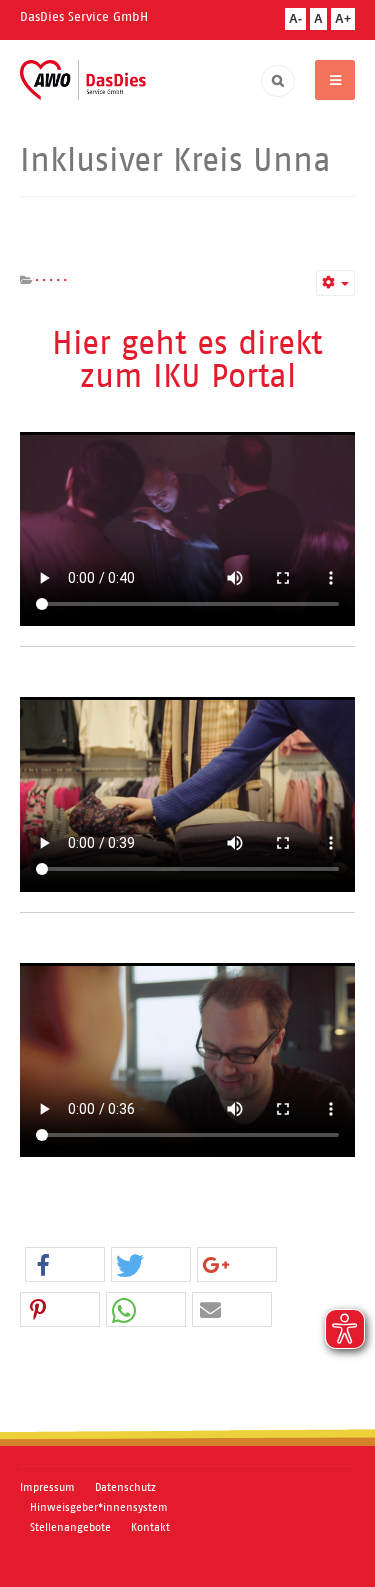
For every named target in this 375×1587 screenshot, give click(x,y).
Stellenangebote (70, 1527)
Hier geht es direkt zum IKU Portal (187, 359)
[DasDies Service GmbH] (83, 80)
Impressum (47, 1487)
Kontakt (150, 1527)
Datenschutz (125, 1487)
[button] (65, 1265)
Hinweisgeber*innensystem (99, 1507)
